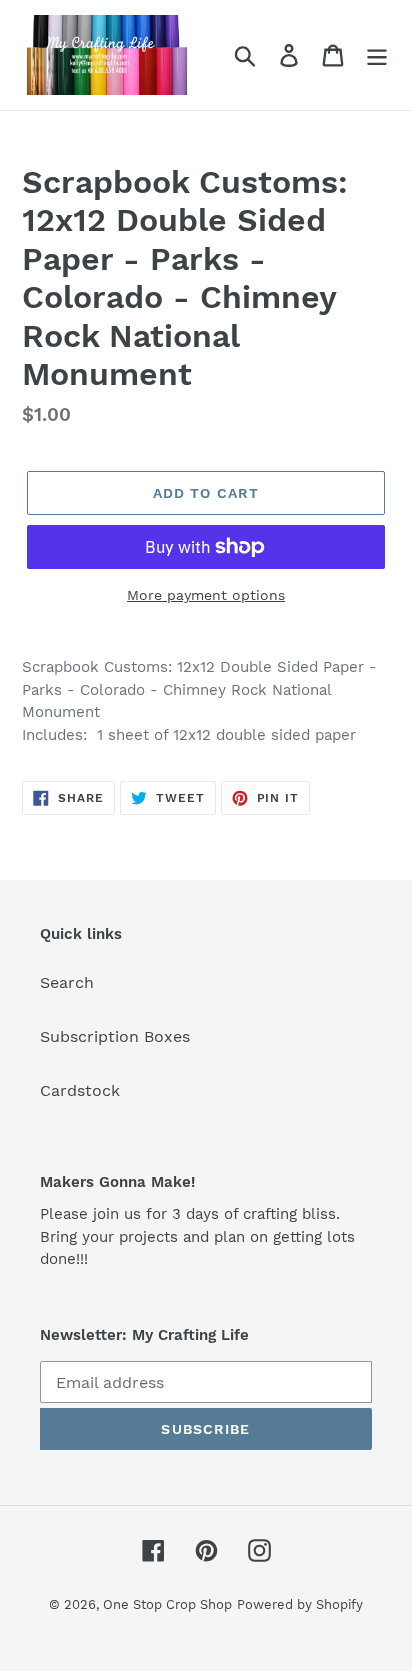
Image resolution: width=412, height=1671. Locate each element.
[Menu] (377, 55)
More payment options (206, 595)
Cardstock (80, 1090)
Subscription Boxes (115, 1036)
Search (67, 982)
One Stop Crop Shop (167, 1604)
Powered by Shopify (300, 1604)
